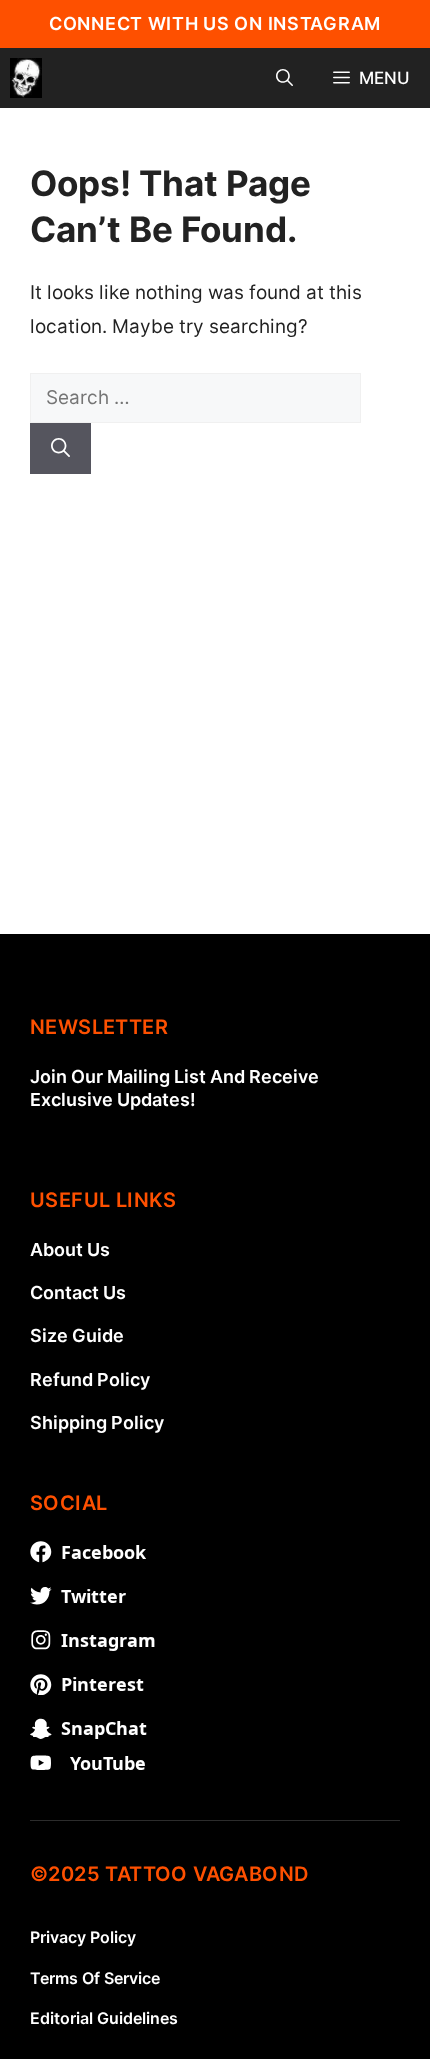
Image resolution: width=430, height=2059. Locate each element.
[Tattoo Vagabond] (26, 78)
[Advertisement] (215, 719)
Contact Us (78, 1292)
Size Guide (77, 1335)
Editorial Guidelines (104, 2018)
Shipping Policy (97, 1422)
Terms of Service (95, 1978)
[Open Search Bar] (284, 78)
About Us (70, 1249)
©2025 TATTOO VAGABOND (169, 1874)
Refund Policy (90, 1379)
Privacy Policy (83, 1937)
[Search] (60, 448)
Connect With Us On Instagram (215, 23)
